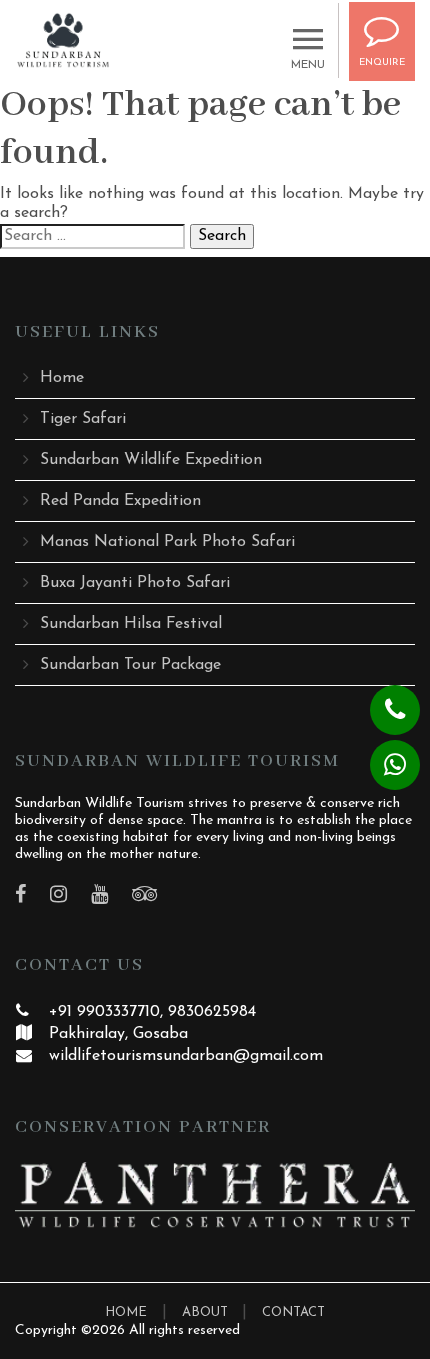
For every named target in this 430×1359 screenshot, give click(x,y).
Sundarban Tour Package (130, 665)
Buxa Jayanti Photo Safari (135, 583)
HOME (126, 1312)
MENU (308, 65)
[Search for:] (92, 236)
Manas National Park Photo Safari (167, 542)
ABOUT (207, 1312)
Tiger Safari (83, 419)
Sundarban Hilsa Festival (131, 624)
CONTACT (293, 1312)
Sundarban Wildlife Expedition (151, 460)
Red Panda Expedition (120, 501)
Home (62, 378)
